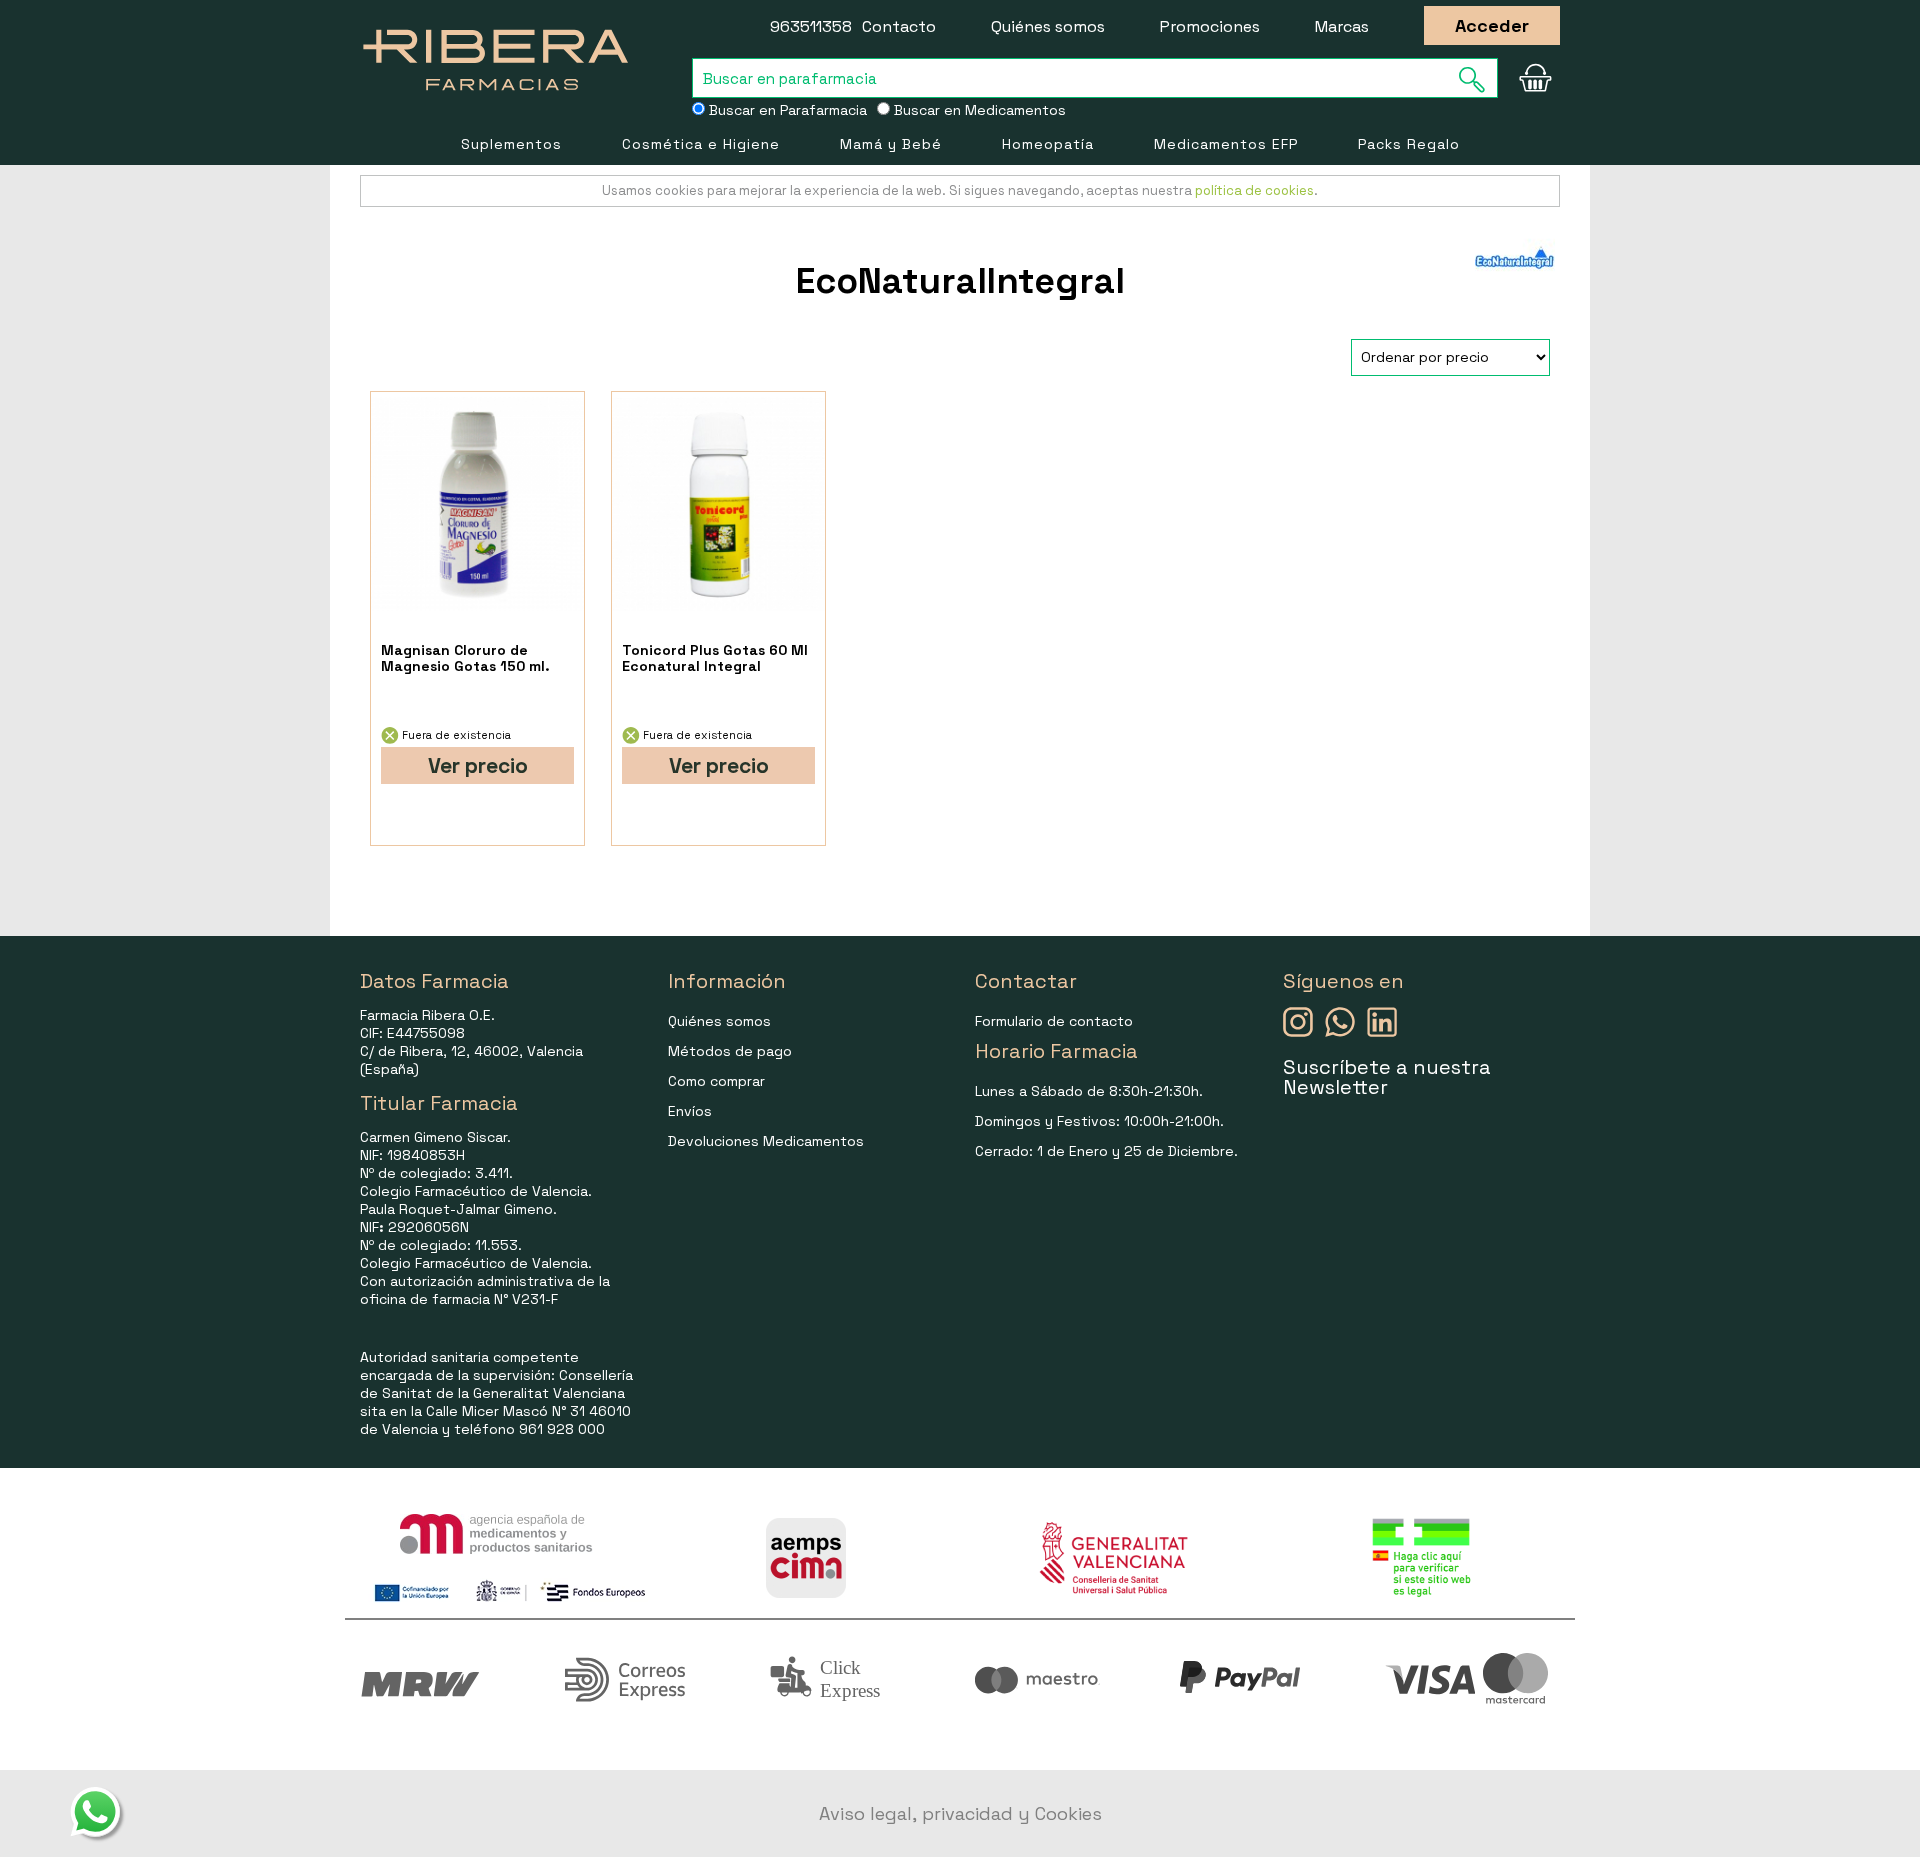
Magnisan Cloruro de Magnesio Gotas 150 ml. (465, 658)
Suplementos (511, 144)
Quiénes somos (1048, 26)
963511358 (811, 26)
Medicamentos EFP (1226, 144)
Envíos (690, 1111)
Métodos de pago (730, 1051)
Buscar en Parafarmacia (786, 110)
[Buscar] (1478, 79)
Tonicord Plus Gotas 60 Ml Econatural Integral (715, 658)
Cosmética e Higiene (701, 144)
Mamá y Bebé (891, 144)
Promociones (1210, 26)
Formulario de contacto (1054, 1021)
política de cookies (1254, 190)
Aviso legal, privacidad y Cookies (960, 1813)
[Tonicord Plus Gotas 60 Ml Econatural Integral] (718, 504)
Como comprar (716, 1081)
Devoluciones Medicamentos (766, 1141)
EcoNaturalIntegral (960, 281)
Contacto (899, 26)
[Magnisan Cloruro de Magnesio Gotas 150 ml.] (477, 504)
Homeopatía (1048, 144)
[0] (1535, 78)
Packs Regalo (1409, 144)
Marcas (1342, 26)
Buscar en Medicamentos (978, 110)
